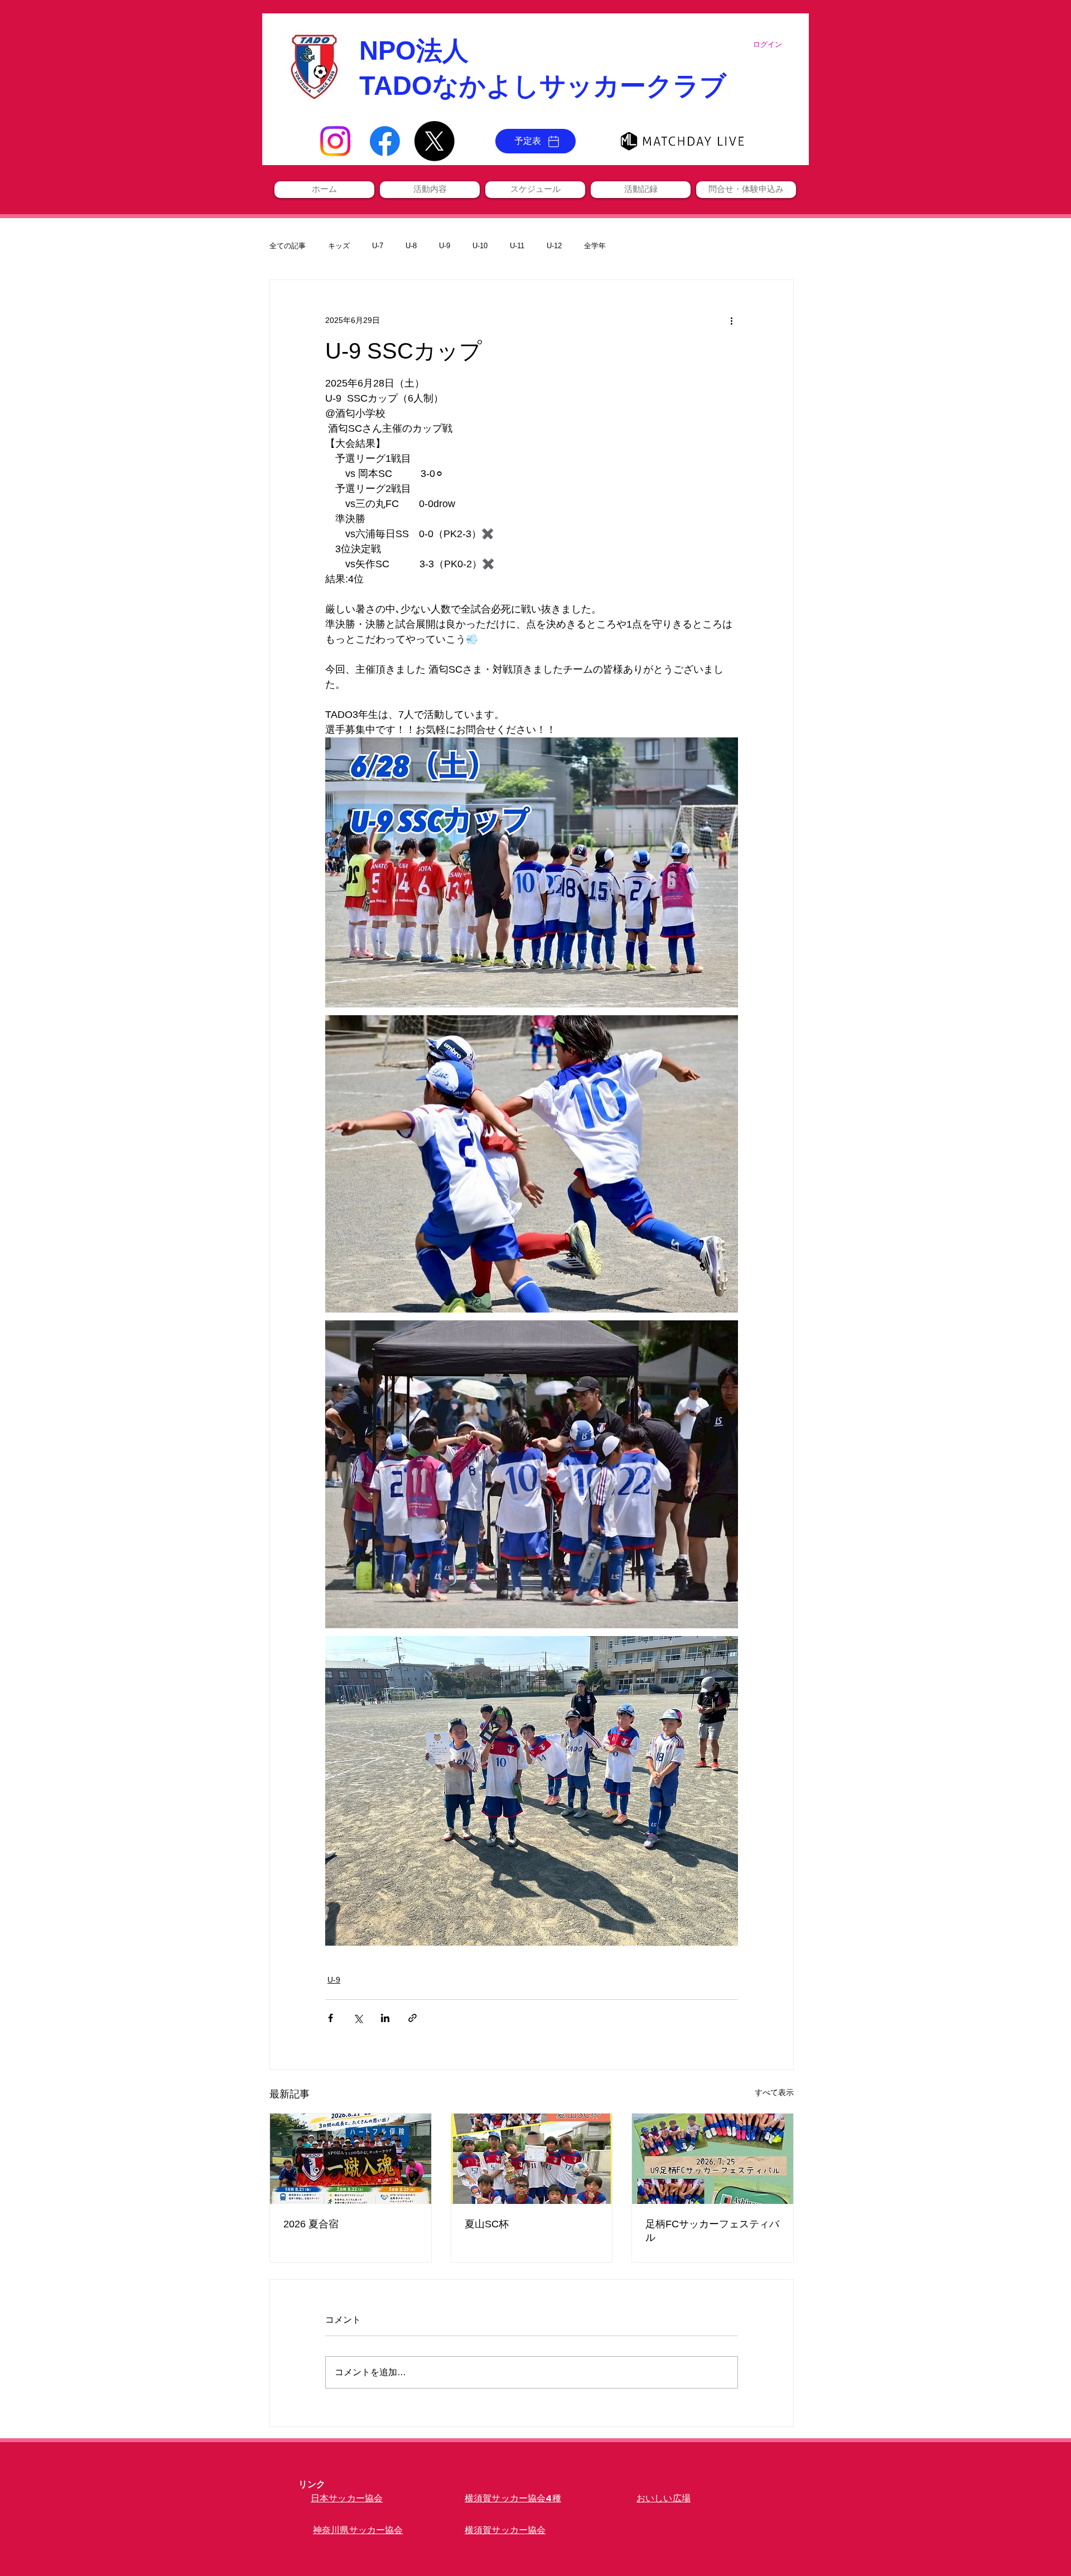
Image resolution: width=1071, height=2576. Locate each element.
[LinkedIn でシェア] (385, 2018)
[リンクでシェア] (413, 2018)
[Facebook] (385, 141)
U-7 (378, 246)
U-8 (411, 246)
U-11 (517, 246)
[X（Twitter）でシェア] (358, 2018)
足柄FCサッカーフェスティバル (712, 2231)
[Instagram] (335, 141)
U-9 (445, 246)
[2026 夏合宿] (351, 2159)
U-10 (480, 246)
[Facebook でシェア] (331, 2018)
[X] (435, 141)
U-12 (554, 246)
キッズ (339, 246)
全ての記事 (288, 246)
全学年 (595, 246)
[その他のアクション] (731, 320)
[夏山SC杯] (532, 2159)
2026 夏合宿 (311, 2224)
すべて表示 (774, 2092)
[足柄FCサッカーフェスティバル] (713, 2159)
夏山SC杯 (487, 2224)
